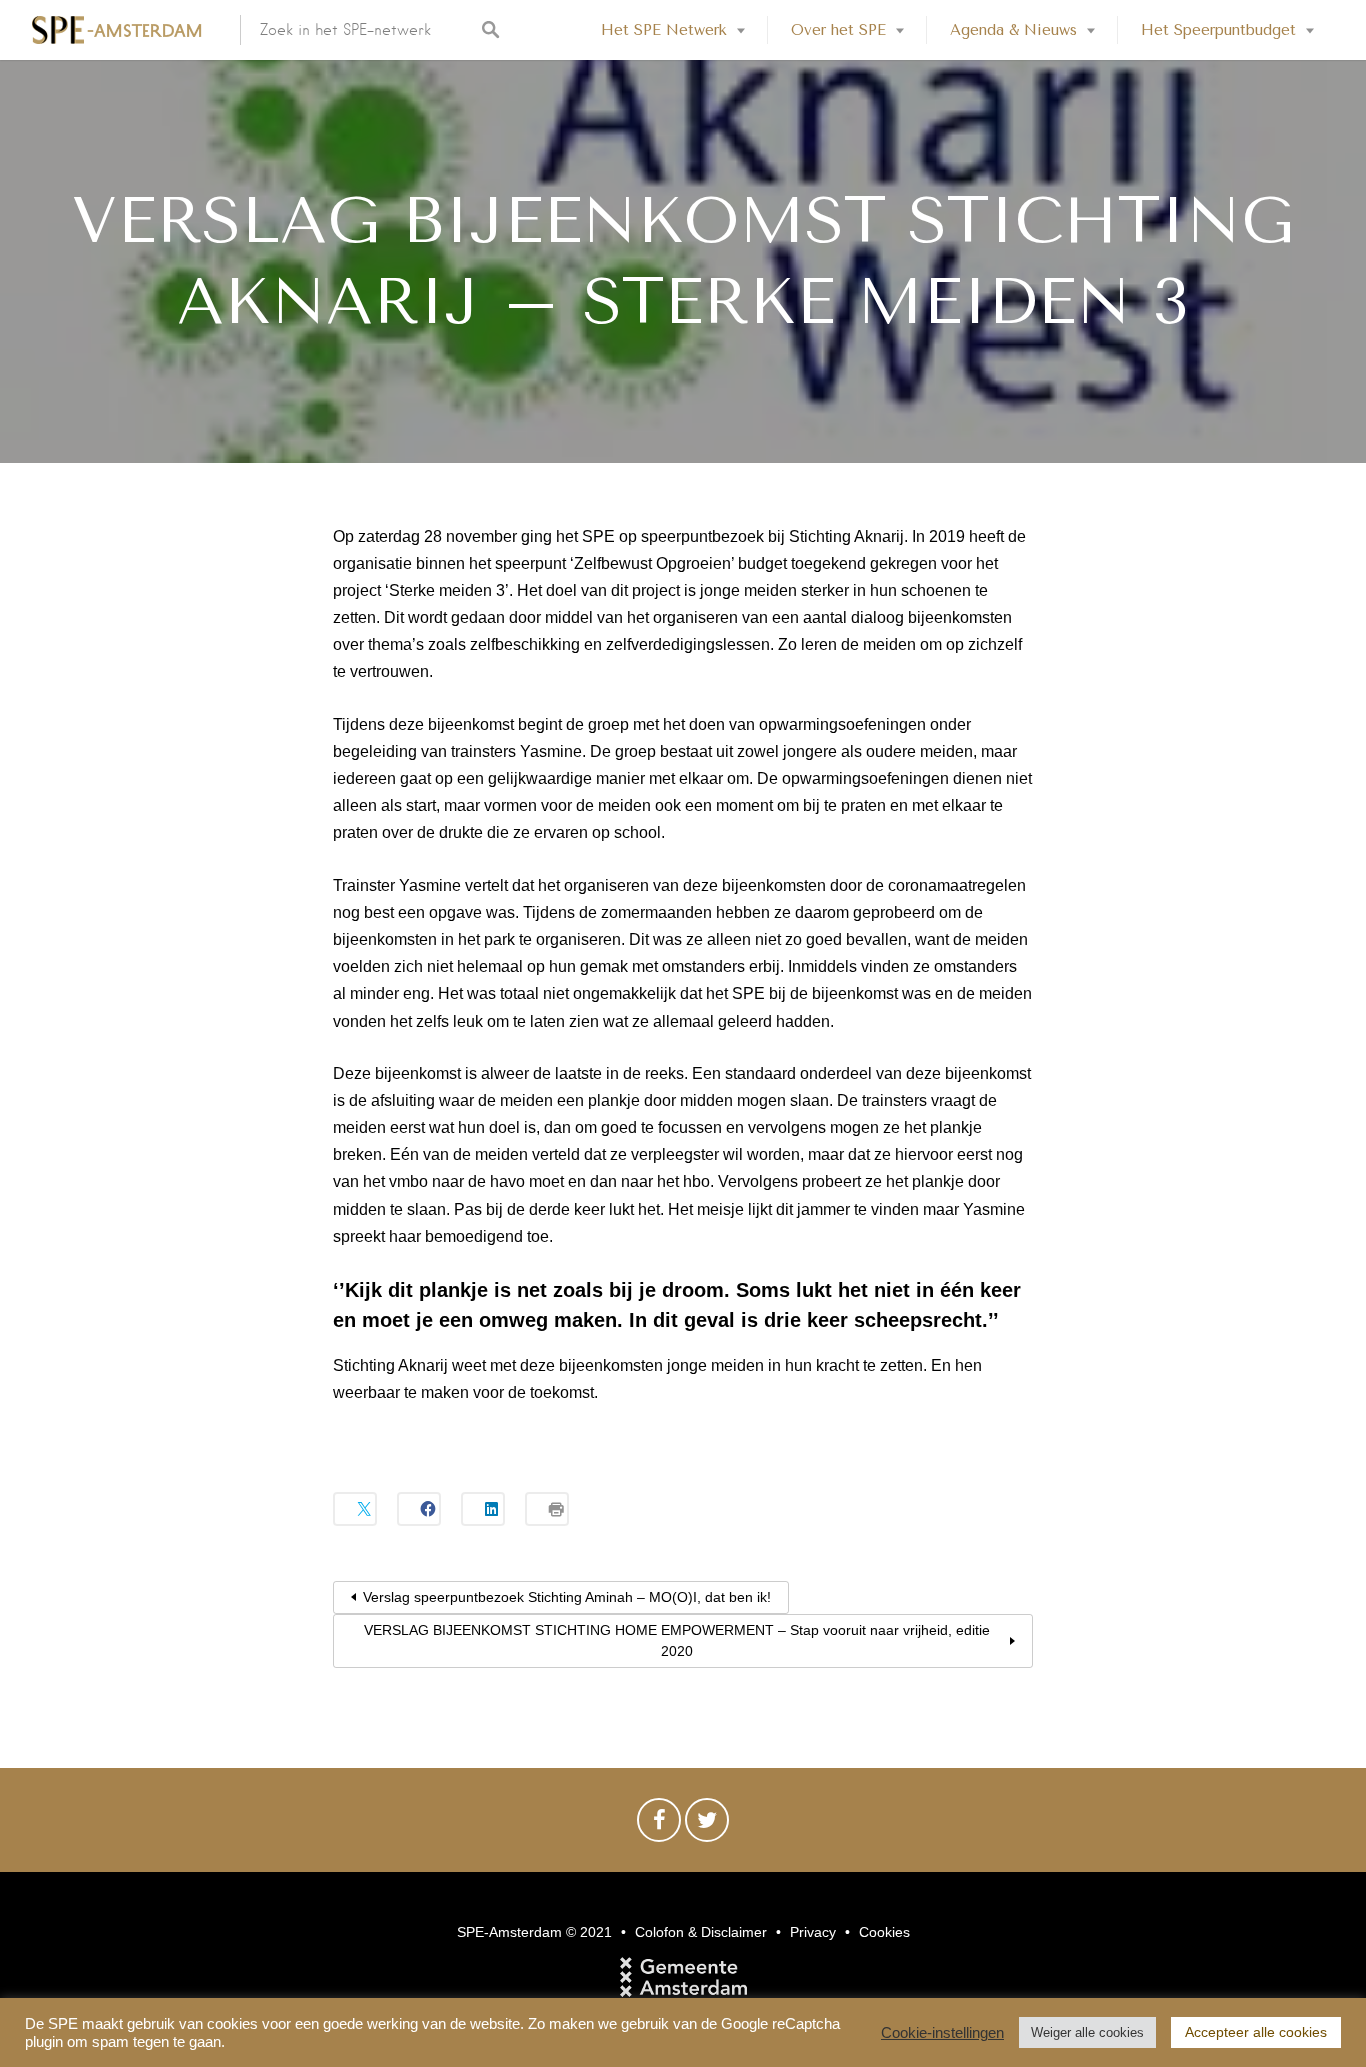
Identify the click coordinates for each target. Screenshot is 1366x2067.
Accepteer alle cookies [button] (1256, 2032)
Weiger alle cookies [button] (1087, 2032)
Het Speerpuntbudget (1218, 30)
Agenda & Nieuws (1013, 30)
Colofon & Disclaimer (701, 1932)
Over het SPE (838, 30)
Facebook (659, 1825)
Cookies (884, 1932)
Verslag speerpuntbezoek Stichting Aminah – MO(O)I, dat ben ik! (567, 1597)
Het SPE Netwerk (664, 30)
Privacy (813, 1932)
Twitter (707, 1825)
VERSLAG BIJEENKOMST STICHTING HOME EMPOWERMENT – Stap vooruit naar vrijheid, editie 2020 (677, 1640)
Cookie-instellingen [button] (942, 2033)
